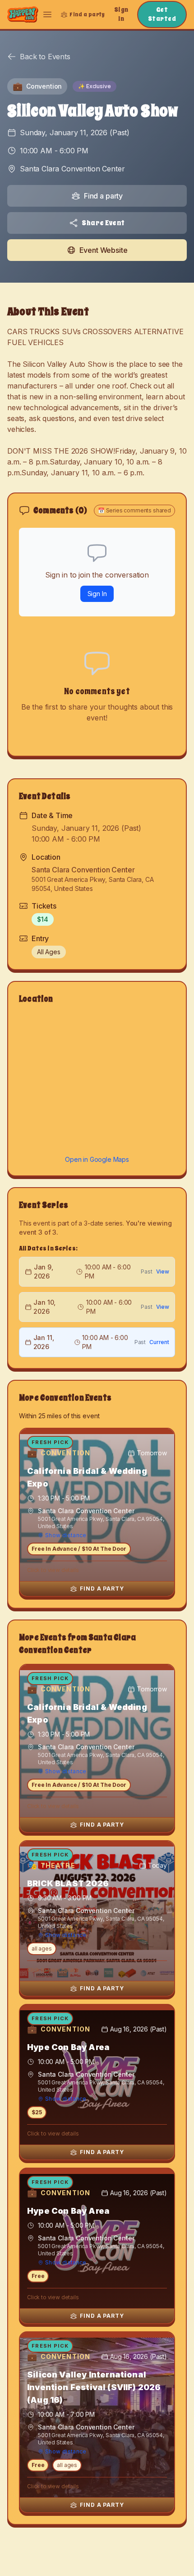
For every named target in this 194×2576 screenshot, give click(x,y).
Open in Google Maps (97, 1159)
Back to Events (45, 57)
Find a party (103, 196)
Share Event (103, 223)
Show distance (66, 1535)
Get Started (162, 14)
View (163, 1271)
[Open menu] (47, 14)
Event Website (104, 250)
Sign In (121, 14)
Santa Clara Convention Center (72, 169)
